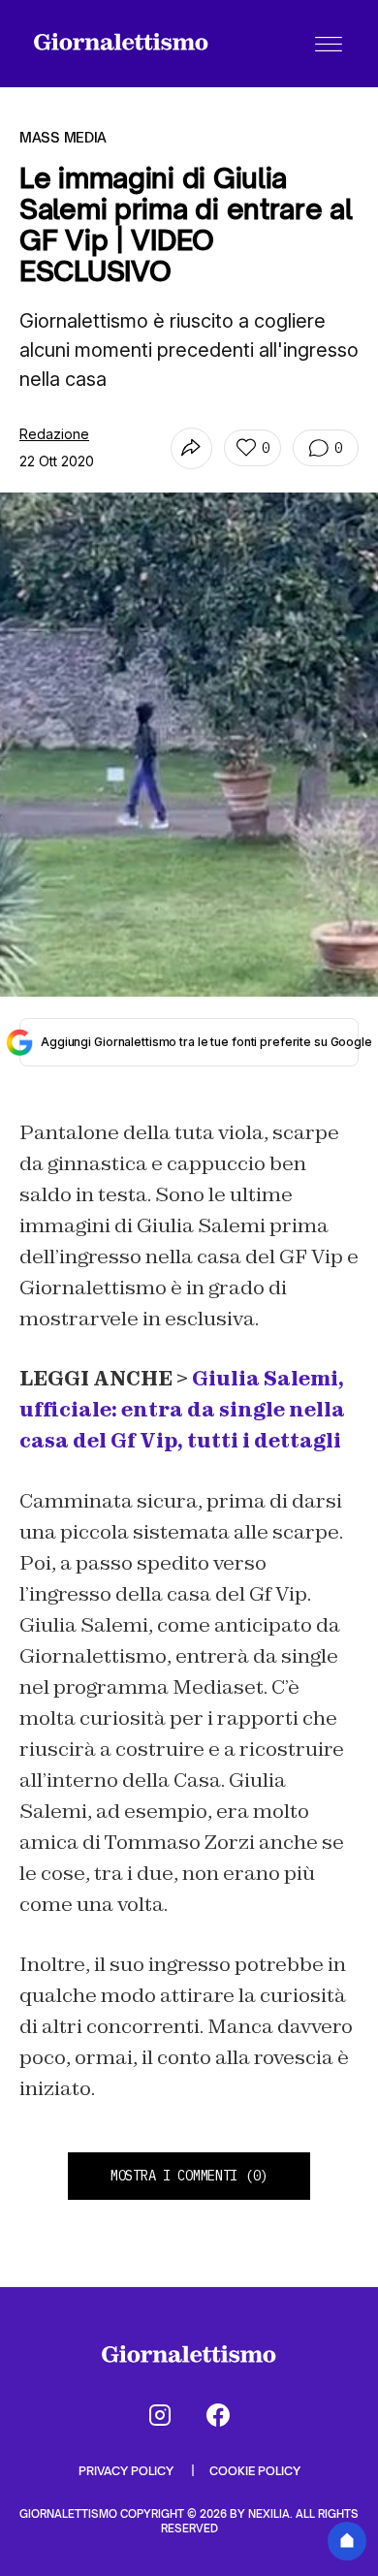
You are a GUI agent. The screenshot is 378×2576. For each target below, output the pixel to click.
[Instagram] (160, 2415)
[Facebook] (218, 2415)
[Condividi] (191, 448)
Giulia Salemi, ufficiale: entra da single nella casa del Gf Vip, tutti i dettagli (182, 1410)
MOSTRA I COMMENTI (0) (189, 2176)
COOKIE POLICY (255, 2471)
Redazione (54, 434)
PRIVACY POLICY (127, 2471)
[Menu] (329, 44)
